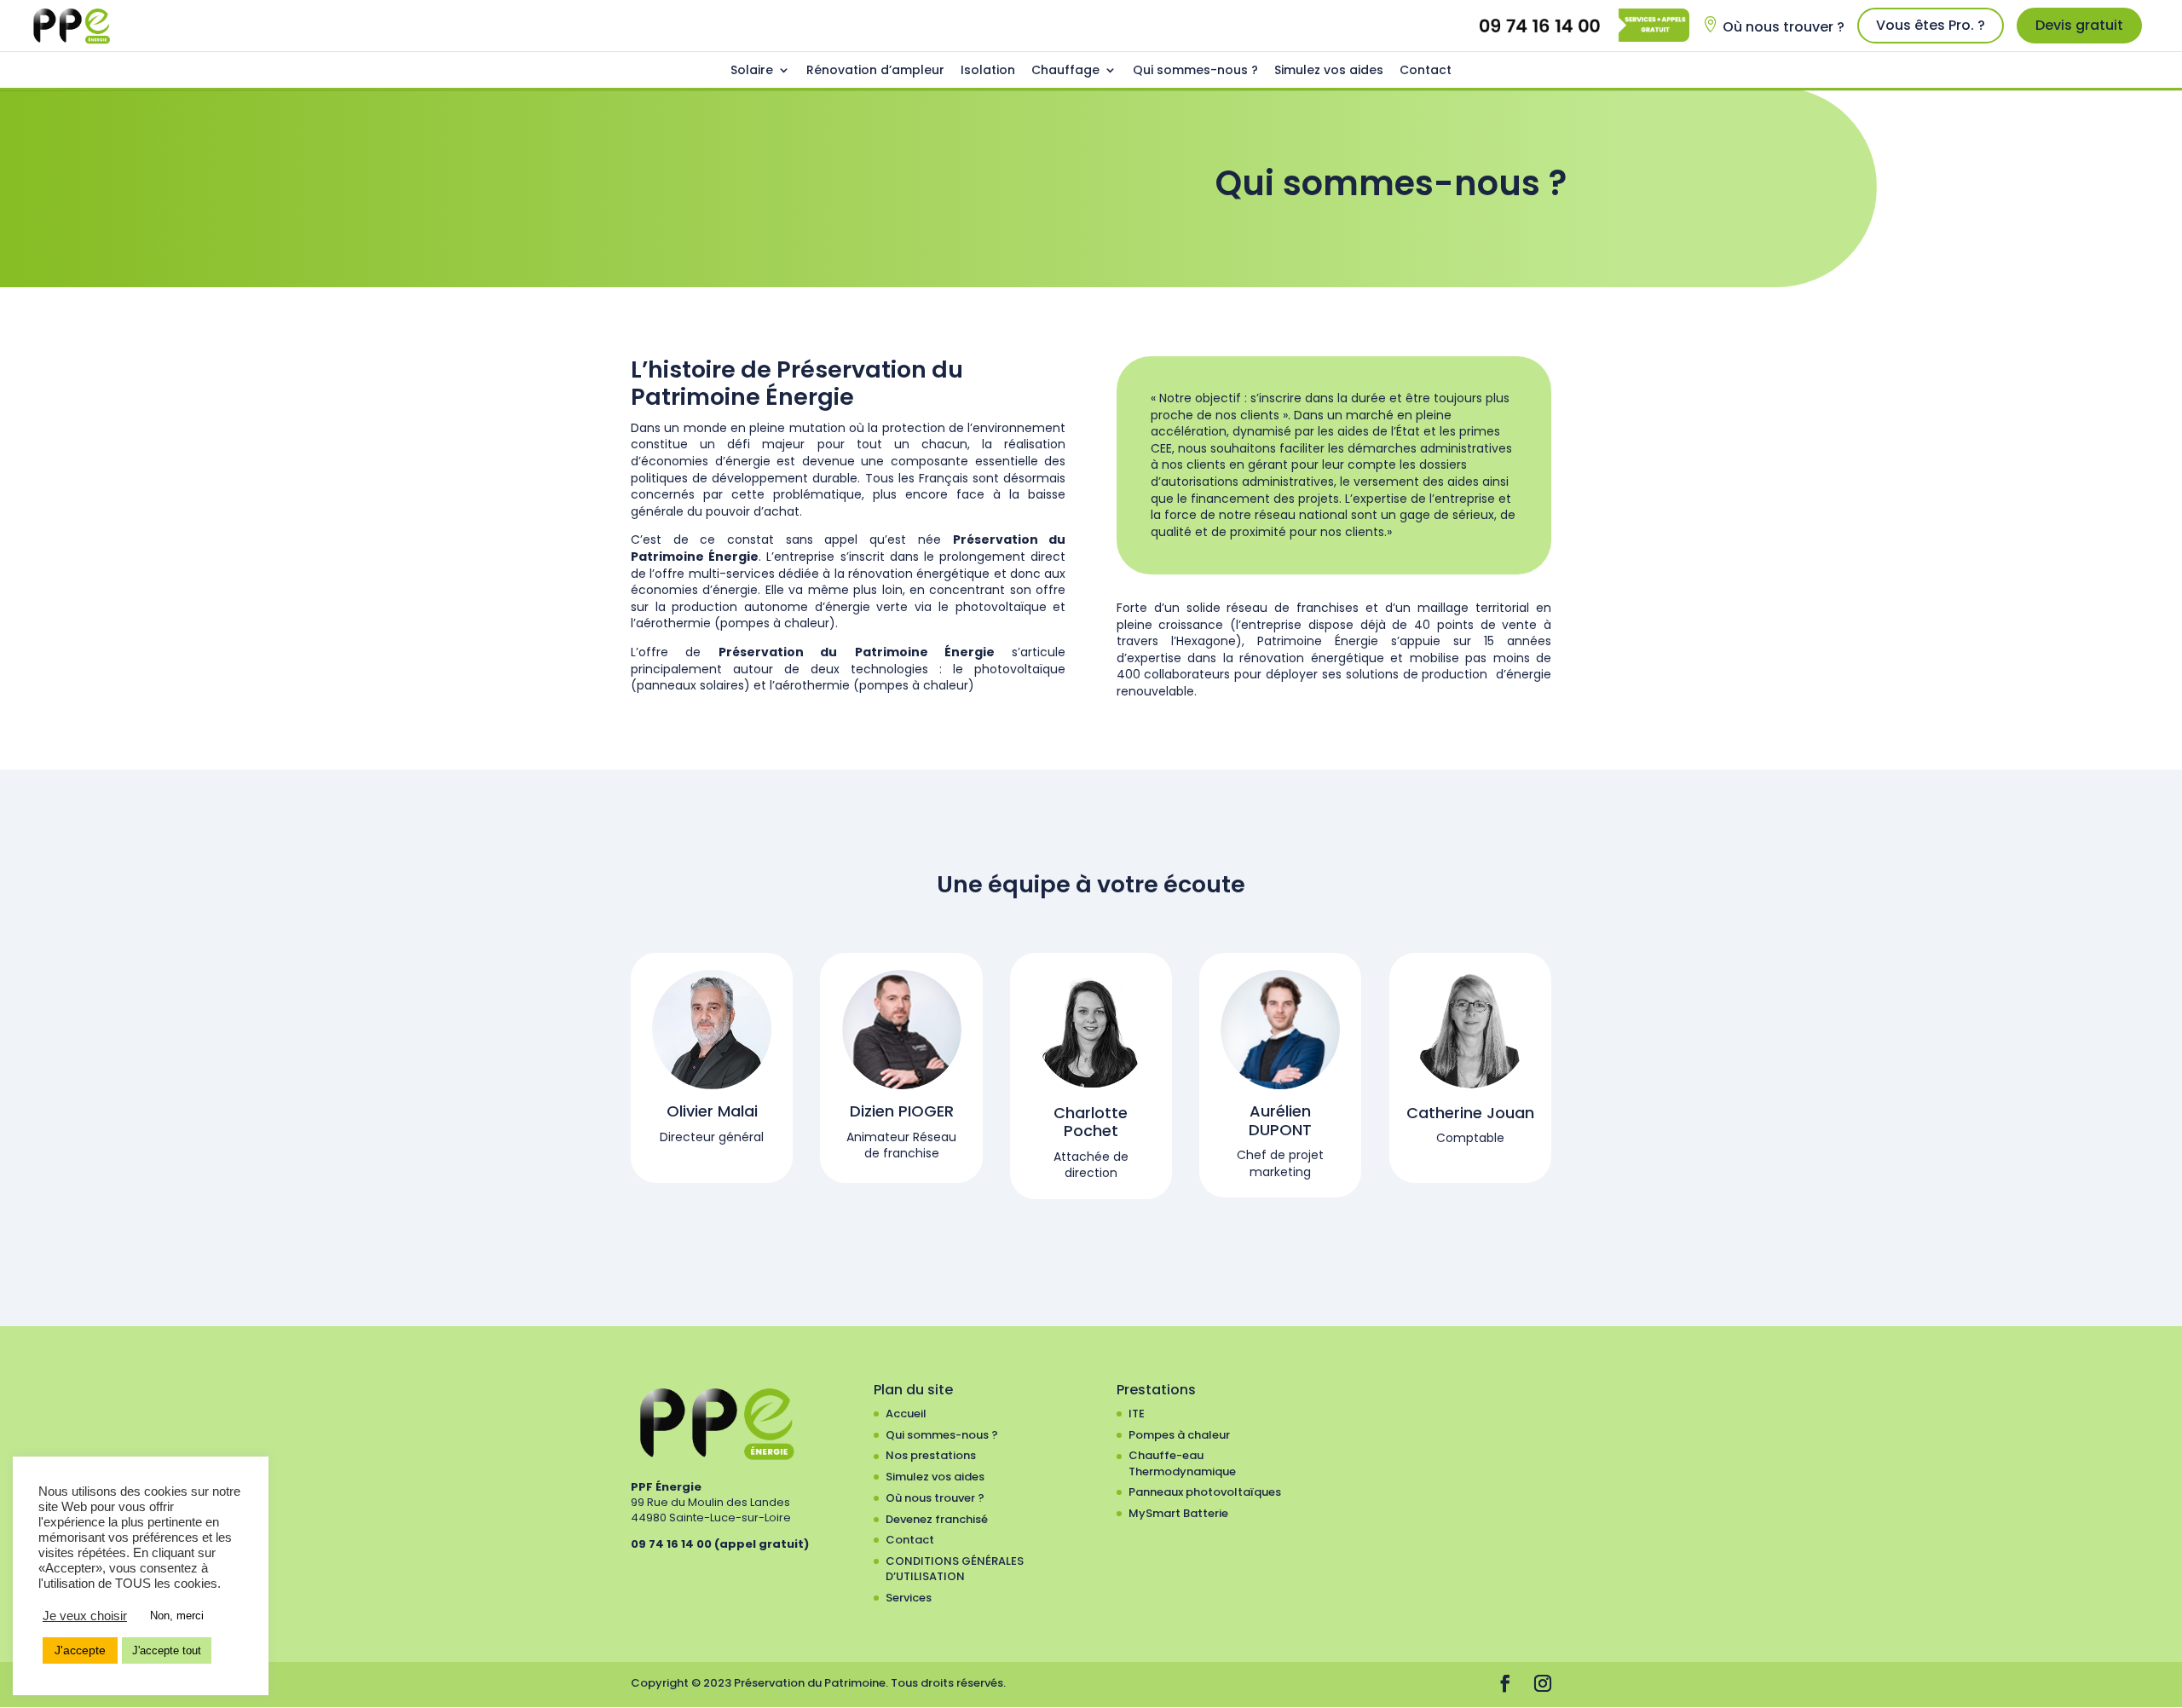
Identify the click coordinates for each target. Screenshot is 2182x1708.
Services (909, 1598)
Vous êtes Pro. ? (1931, 25)
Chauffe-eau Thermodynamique (1182, 1463)
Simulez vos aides (1329, 70)
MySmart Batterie (1178, 1513)
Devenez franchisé (937, 1519)
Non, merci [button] (177, 1616)
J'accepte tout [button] (167, 1650)
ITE (1137, 1414)
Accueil (906, 1414)
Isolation (988, 70)
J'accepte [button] (80, 1650)
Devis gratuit (2079, 25)
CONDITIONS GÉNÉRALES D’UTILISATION (955, 1569)
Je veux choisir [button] (85, 1616)
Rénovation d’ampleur (875, 70)
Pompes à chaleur (1179, 1435)
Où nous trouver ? (1784, 27)
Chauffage (1065, 70)
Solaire (752, 70)
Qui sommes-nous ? (1195, 70)
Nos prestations (931, 1455)
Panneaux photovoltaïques (1205, 1492)
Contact (1426, 70)
